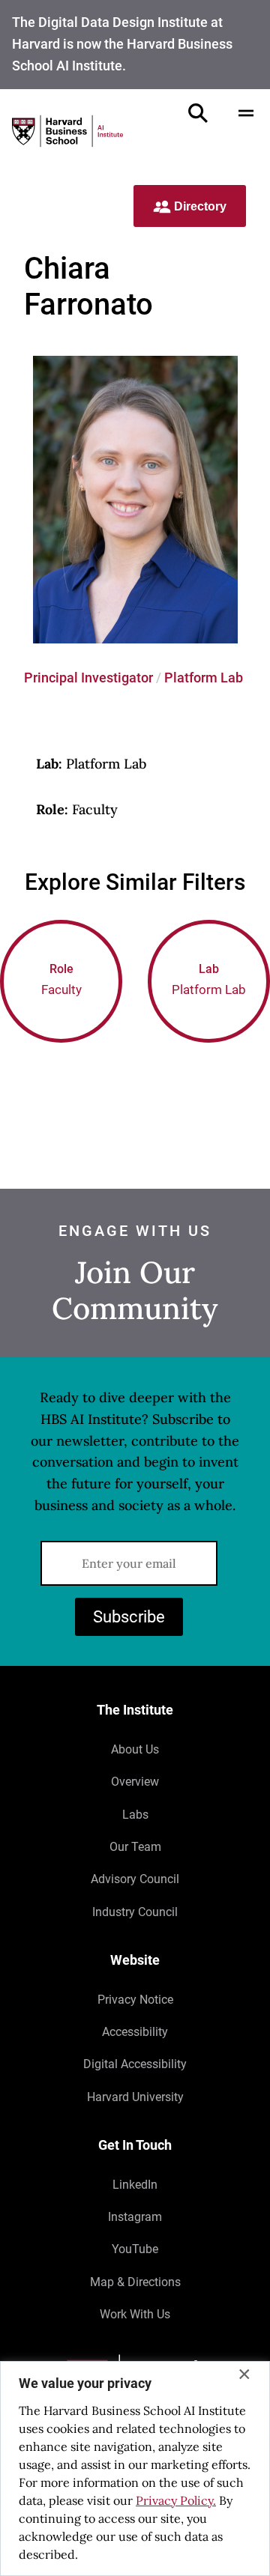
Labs (135, 1815)
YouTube (135, 2249)
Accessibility (135, 2032)
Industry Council (135, 1912)
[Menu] (246, 113)
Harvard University (135, 2097)
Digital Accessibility (135, 2064)
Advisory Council (135, 1879)
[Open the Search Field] (198, 113)
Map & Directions (135, 2282)
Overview (135, 1782)
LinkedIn (135, 2185)
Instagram (135, 2217)
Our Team (135, 1847)
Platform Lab (204, 678)
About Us (135, 1749)
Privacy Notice (135, 2000)
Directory (199, 206)
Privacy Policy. (176, 2500)
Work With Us (135, 2314)
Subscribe (129, 1617)
